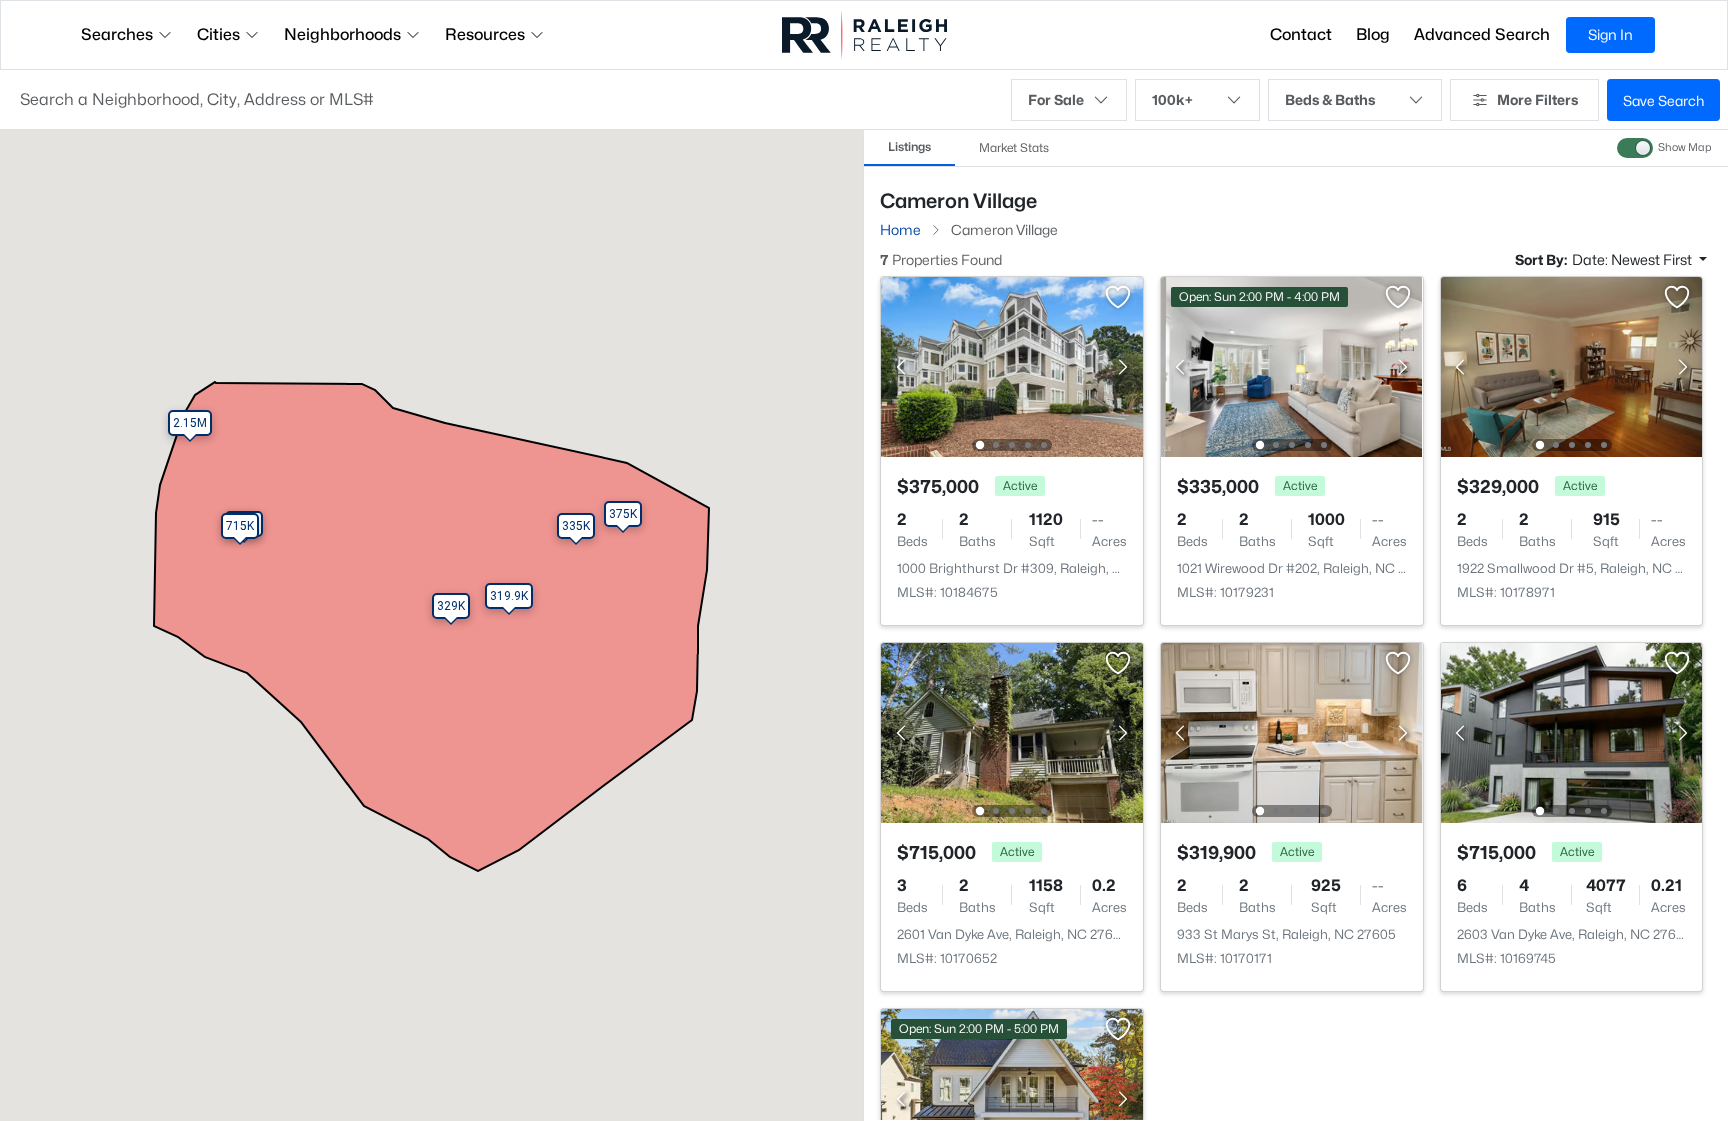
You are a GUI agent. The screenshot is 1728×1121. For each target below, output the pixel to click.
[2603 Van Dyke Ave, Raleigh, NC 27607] (1571, 731)
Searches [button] (117, 34)
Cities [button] (218, 34)
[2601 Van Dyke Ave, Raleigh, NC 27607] (1012, 731)
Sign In (1610, 34)
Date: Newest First (1633, 259)
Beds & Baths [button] (1330, 99)
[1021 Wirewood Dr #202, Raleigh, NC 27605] (1292, 365)
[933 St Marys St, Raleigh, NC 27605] (1292, 731)
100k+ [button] (1172, 99)
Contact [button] (1301, 34)
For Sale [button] (1056, 99)
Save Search (1663, 100)
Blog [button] (1373, 34)
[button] (505, 100)
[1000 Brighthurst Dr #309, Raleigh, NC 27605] (1012, 365)
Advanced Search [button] (1482, 34)
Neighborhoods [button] (342, 34)
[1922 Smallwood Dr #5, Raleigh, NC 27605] (1571, 365)
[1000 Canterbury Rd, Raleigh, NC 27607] (1012, 1097)
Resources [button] (485, 34)
